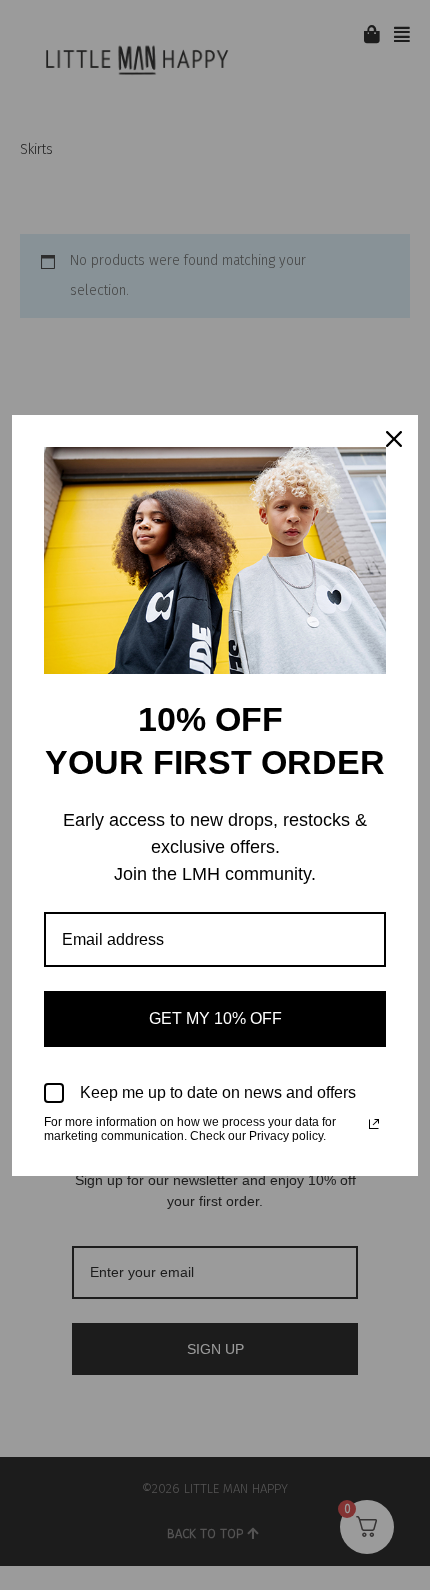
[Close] (394, 439)
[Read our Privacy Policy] (374, 1124)
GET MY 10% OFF (215, 1018)
